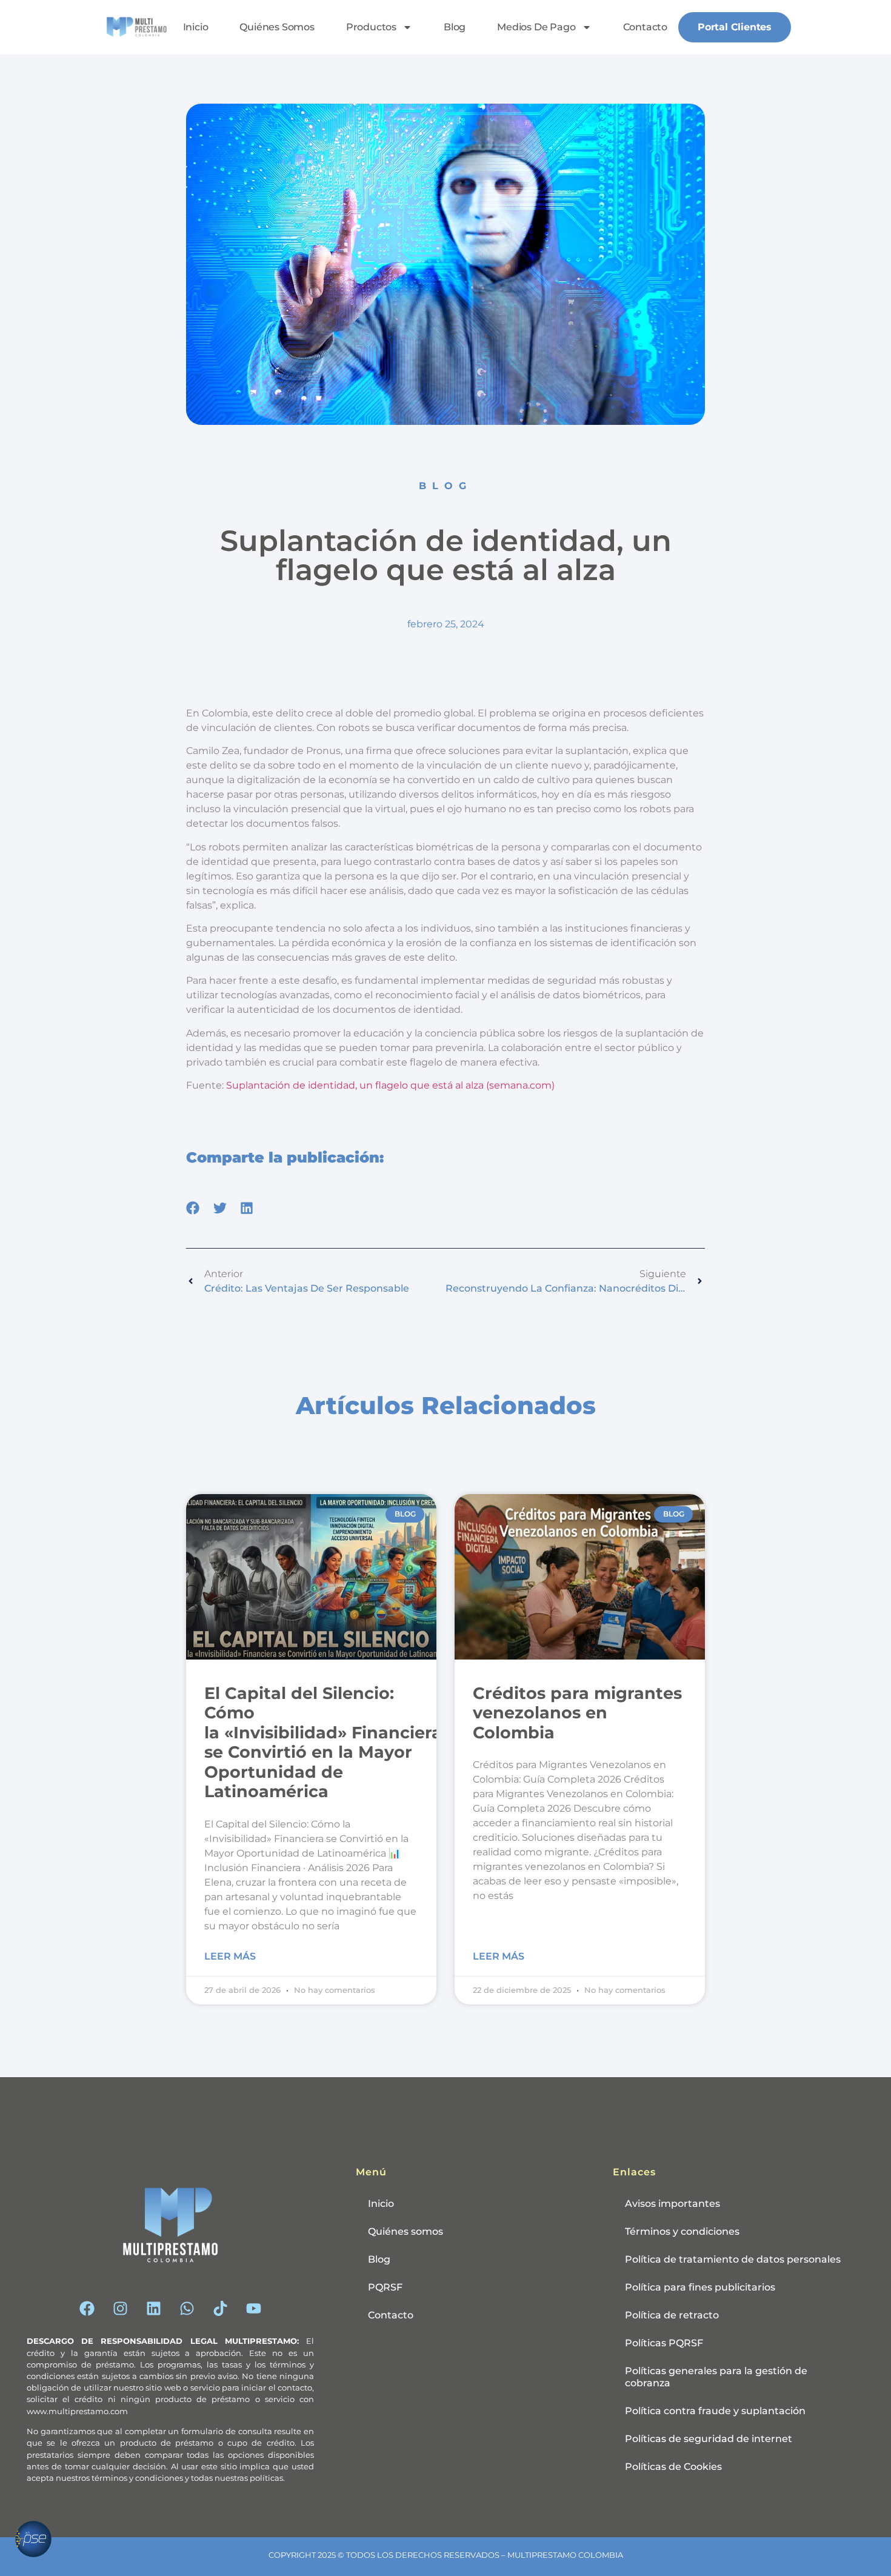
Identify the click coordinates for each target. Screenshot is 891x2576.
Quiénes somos (277, 27)
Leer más (230, 1956)
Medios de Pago (536, 27)
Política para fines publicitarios (700, 2287)
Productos (371, 27)
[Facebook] (87, 2308)
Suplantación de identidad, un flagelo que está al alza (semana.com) (390, 1085)
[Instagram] (120, 2308)
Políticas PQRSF (664, 2343)
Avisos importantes (672, 2204)
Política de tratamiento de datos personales (733, 2259)
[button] (193, 1208)
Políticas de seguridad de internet (709, 2439)
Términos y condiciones (682, 2231)
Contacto (645, 27)
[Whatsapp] (187, 2308)
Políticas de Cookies (673, 2467)
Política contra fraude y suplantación (715, 2411)
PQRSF (385, 2287)
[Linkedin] (153, 2308)
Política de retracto (672, 2315)
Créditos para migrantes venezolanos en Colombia (577, 1713)
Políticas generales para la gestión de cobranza (716, 2377)
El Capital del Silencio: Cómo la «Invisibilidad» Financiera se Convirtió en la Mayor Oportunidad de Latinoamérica (323, 1742)
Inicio (196, 27)
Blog (455, 27)
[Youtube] (253, 2308)
